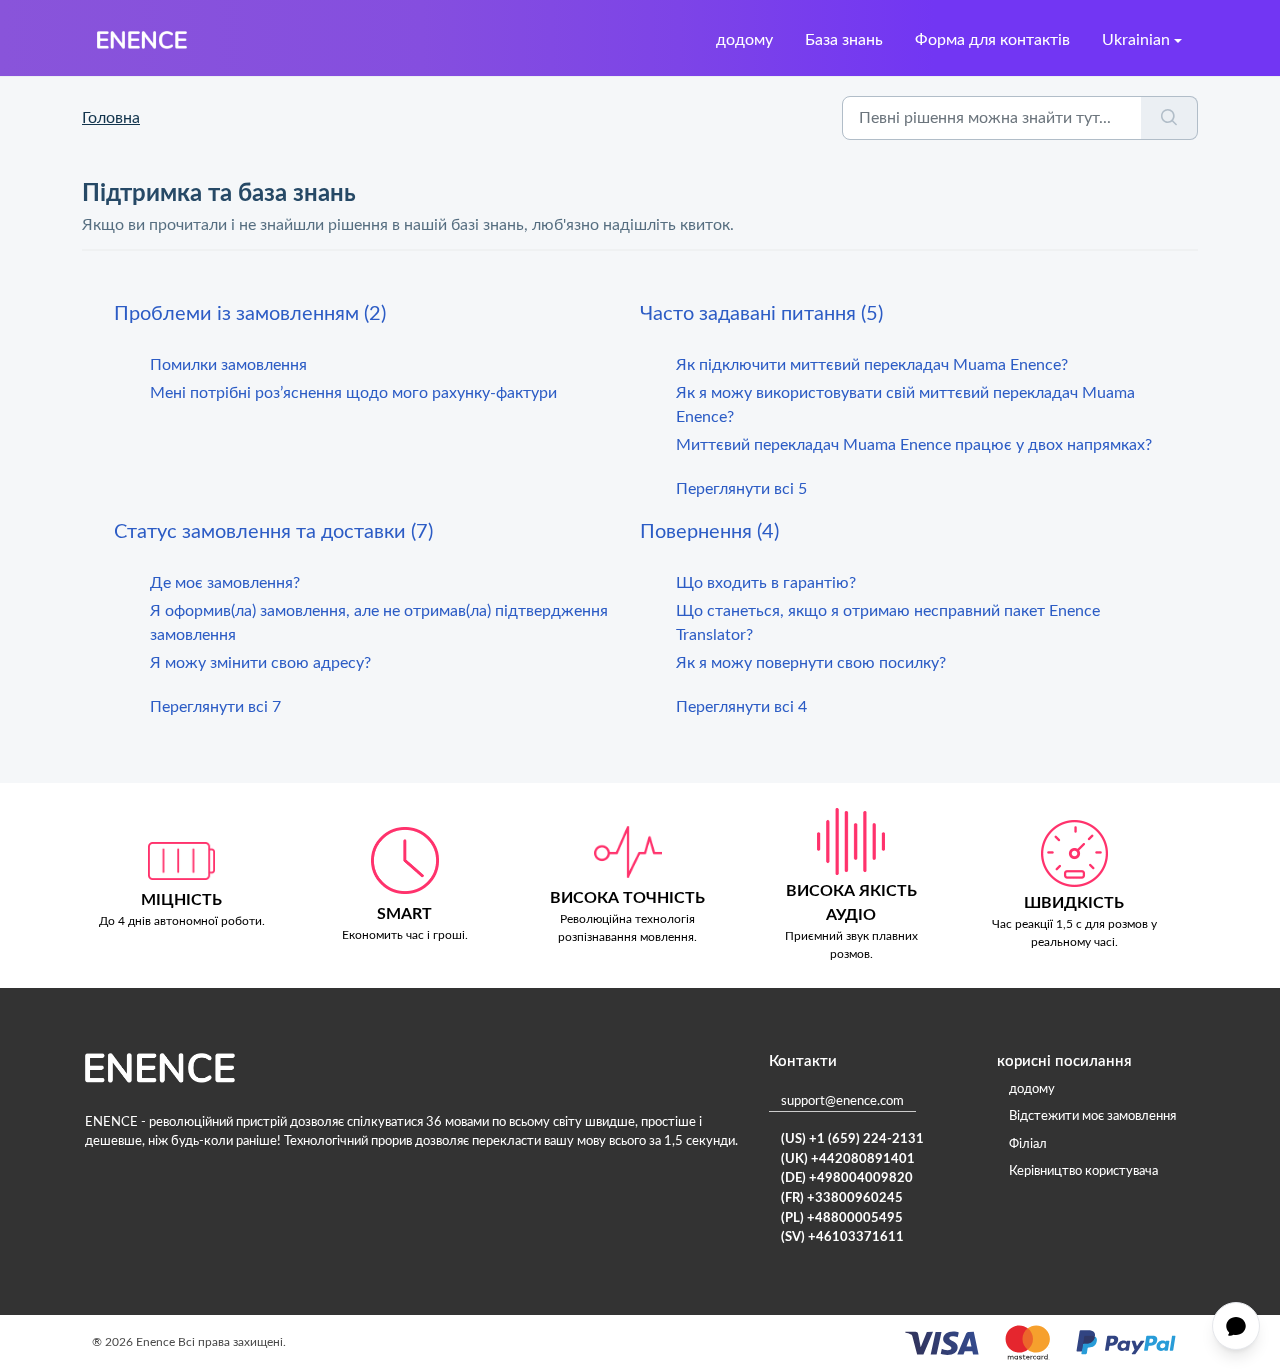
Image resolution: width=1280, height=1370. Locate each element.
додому (744, 40)
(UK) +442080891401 (848, 1159)
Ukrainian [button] (1136, 40)
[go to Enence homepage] (142, 40)
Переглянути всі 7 (215, 707)
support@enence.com (842, 1101)
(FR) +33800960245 (842, 1198)
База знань (844, 40)
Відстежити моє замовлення (1092, 1116)
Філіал (1028, 1144)
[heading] (377, 314)
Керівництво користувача (1083, 1171)
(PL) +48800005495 (842, 1218)
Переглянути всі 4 (741, 707)
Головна (111, 118)
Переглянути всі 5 (741, 489)
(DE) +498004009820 (847, 1178)
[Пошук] (1169, 118)
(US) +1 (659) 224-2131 (852, 1139)
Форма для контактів (992, 40)
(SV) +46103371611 (842, 1237)
